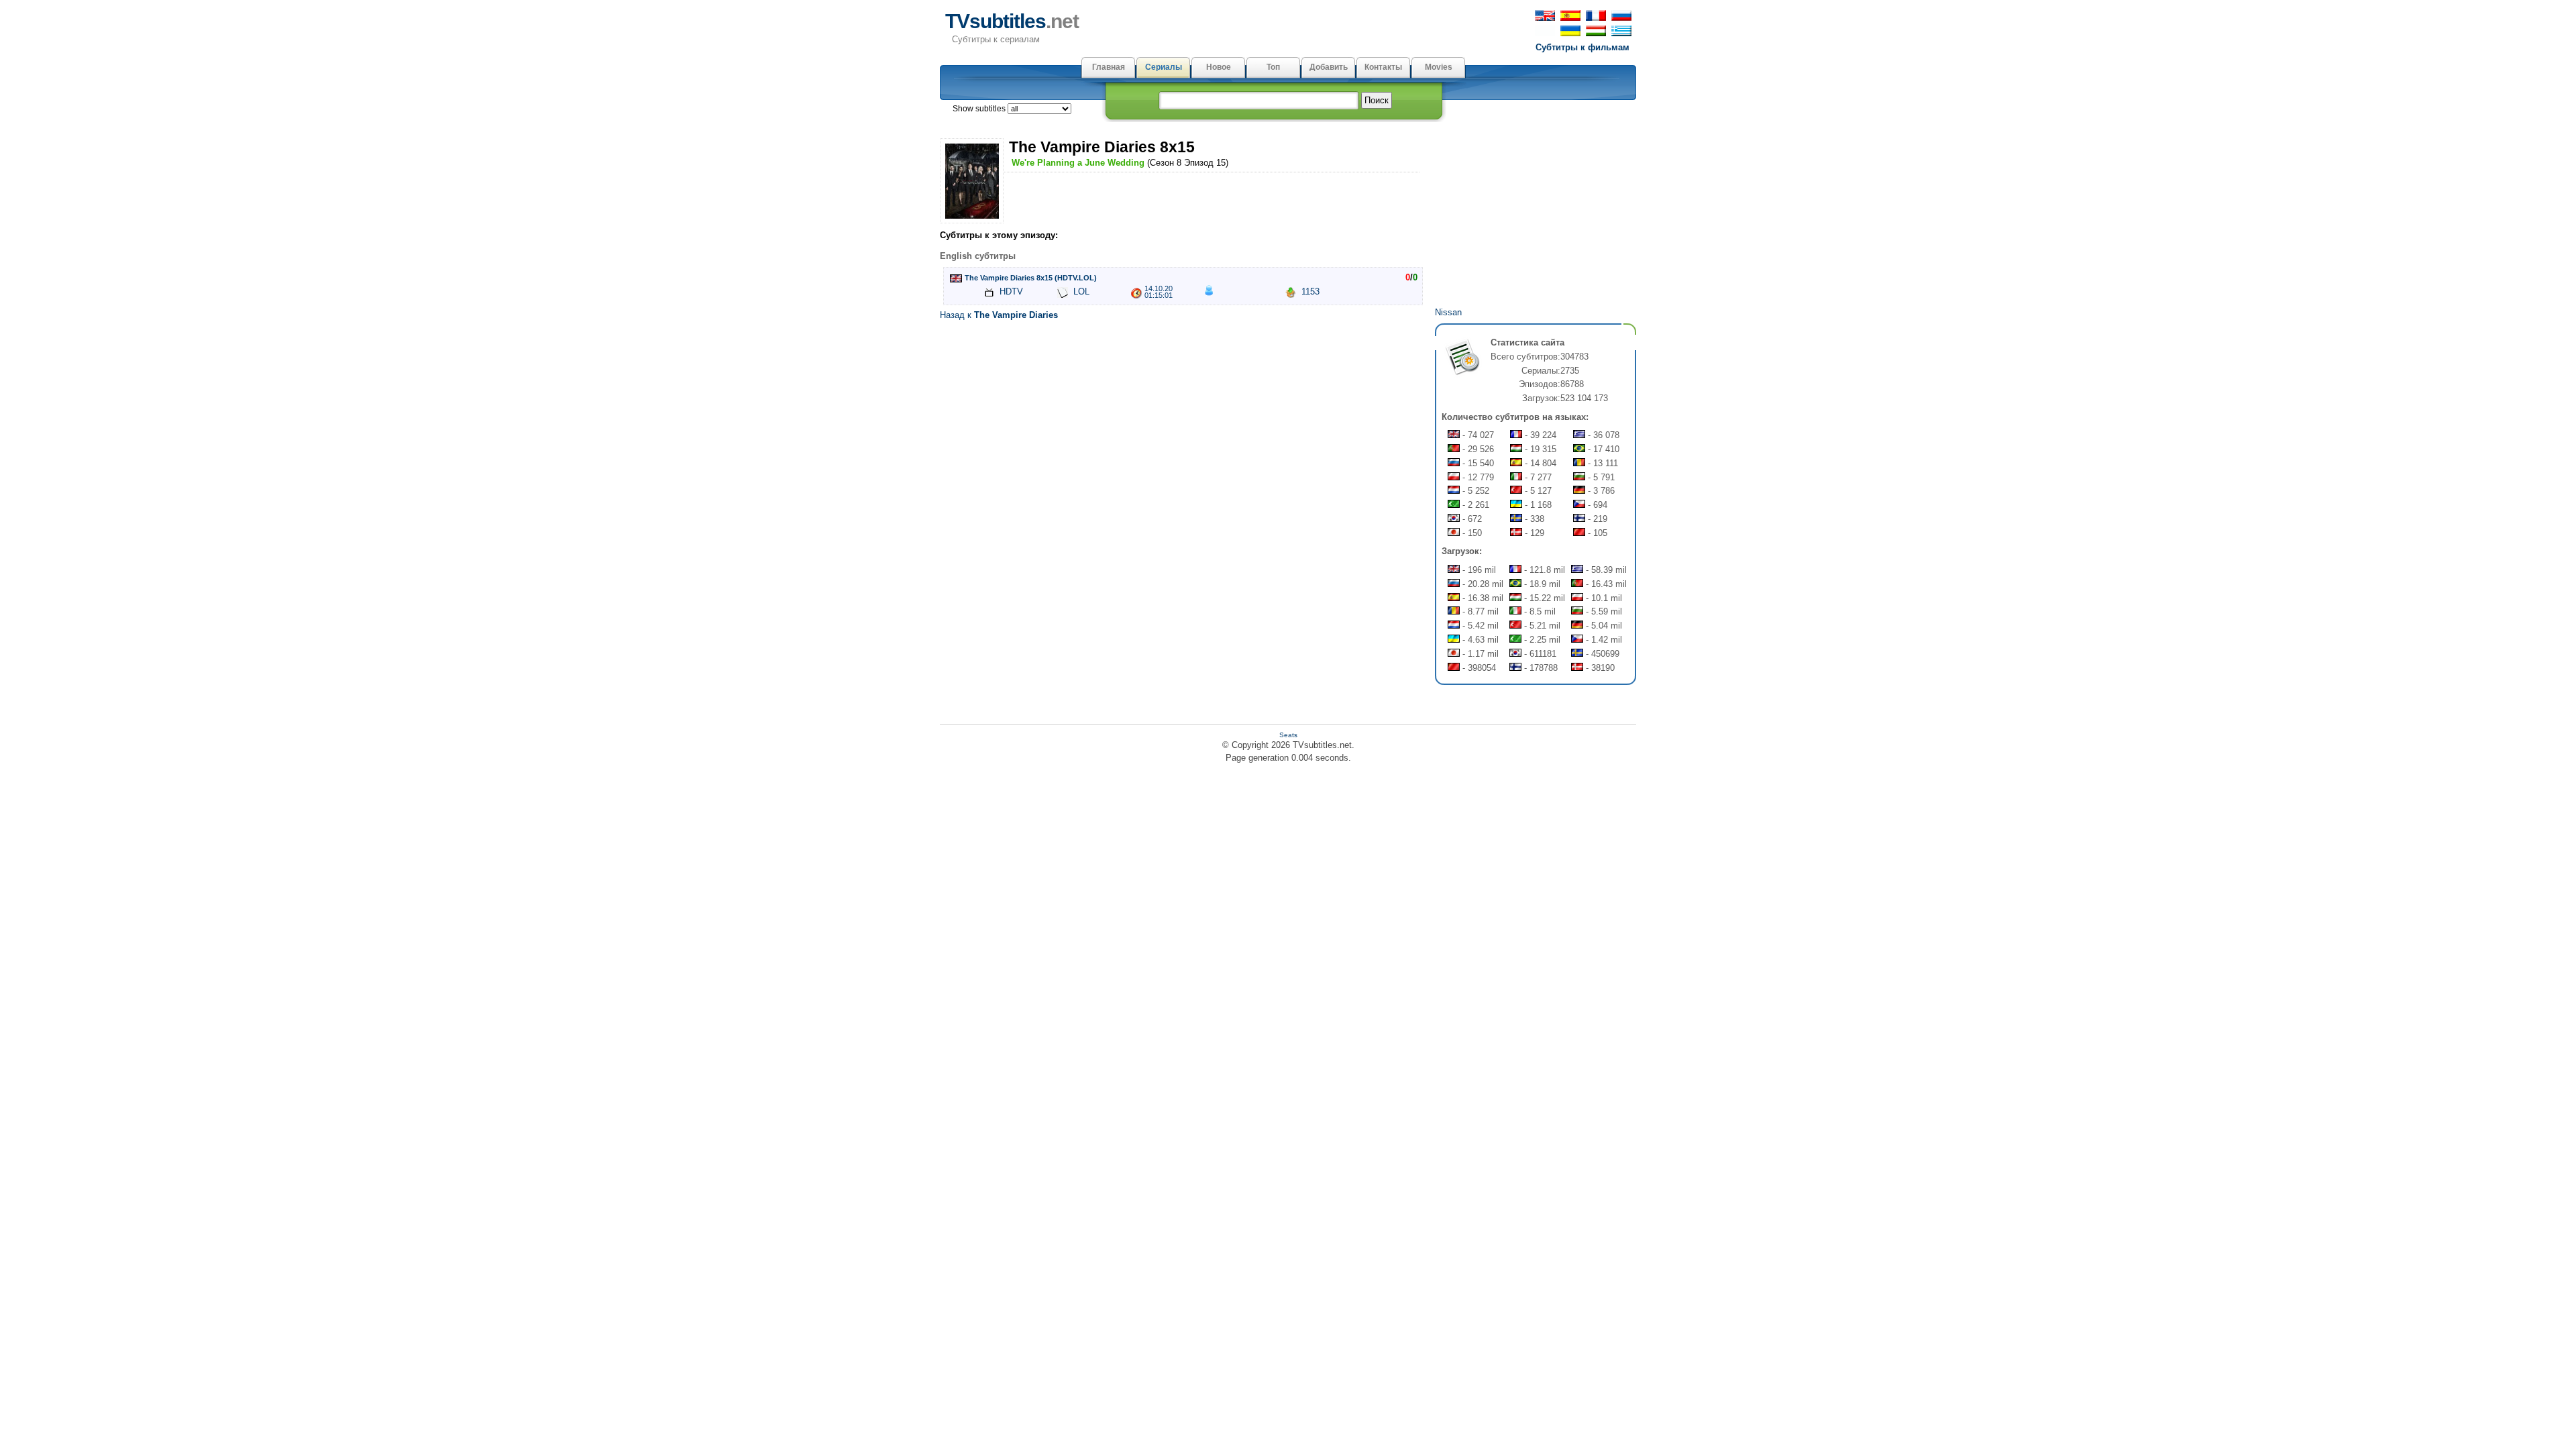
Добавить (1329, 67)
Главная (1109, 67)
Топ (1273, 67)
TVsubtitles (1012, 21)
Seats (1288, 735)
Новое (1219, 67)
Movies (1439, 67)
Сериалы (1164, 67)
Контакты (1383, 67)
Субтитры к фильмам (1582, 47)
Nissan (1448, 312)
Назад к (999, 315)
